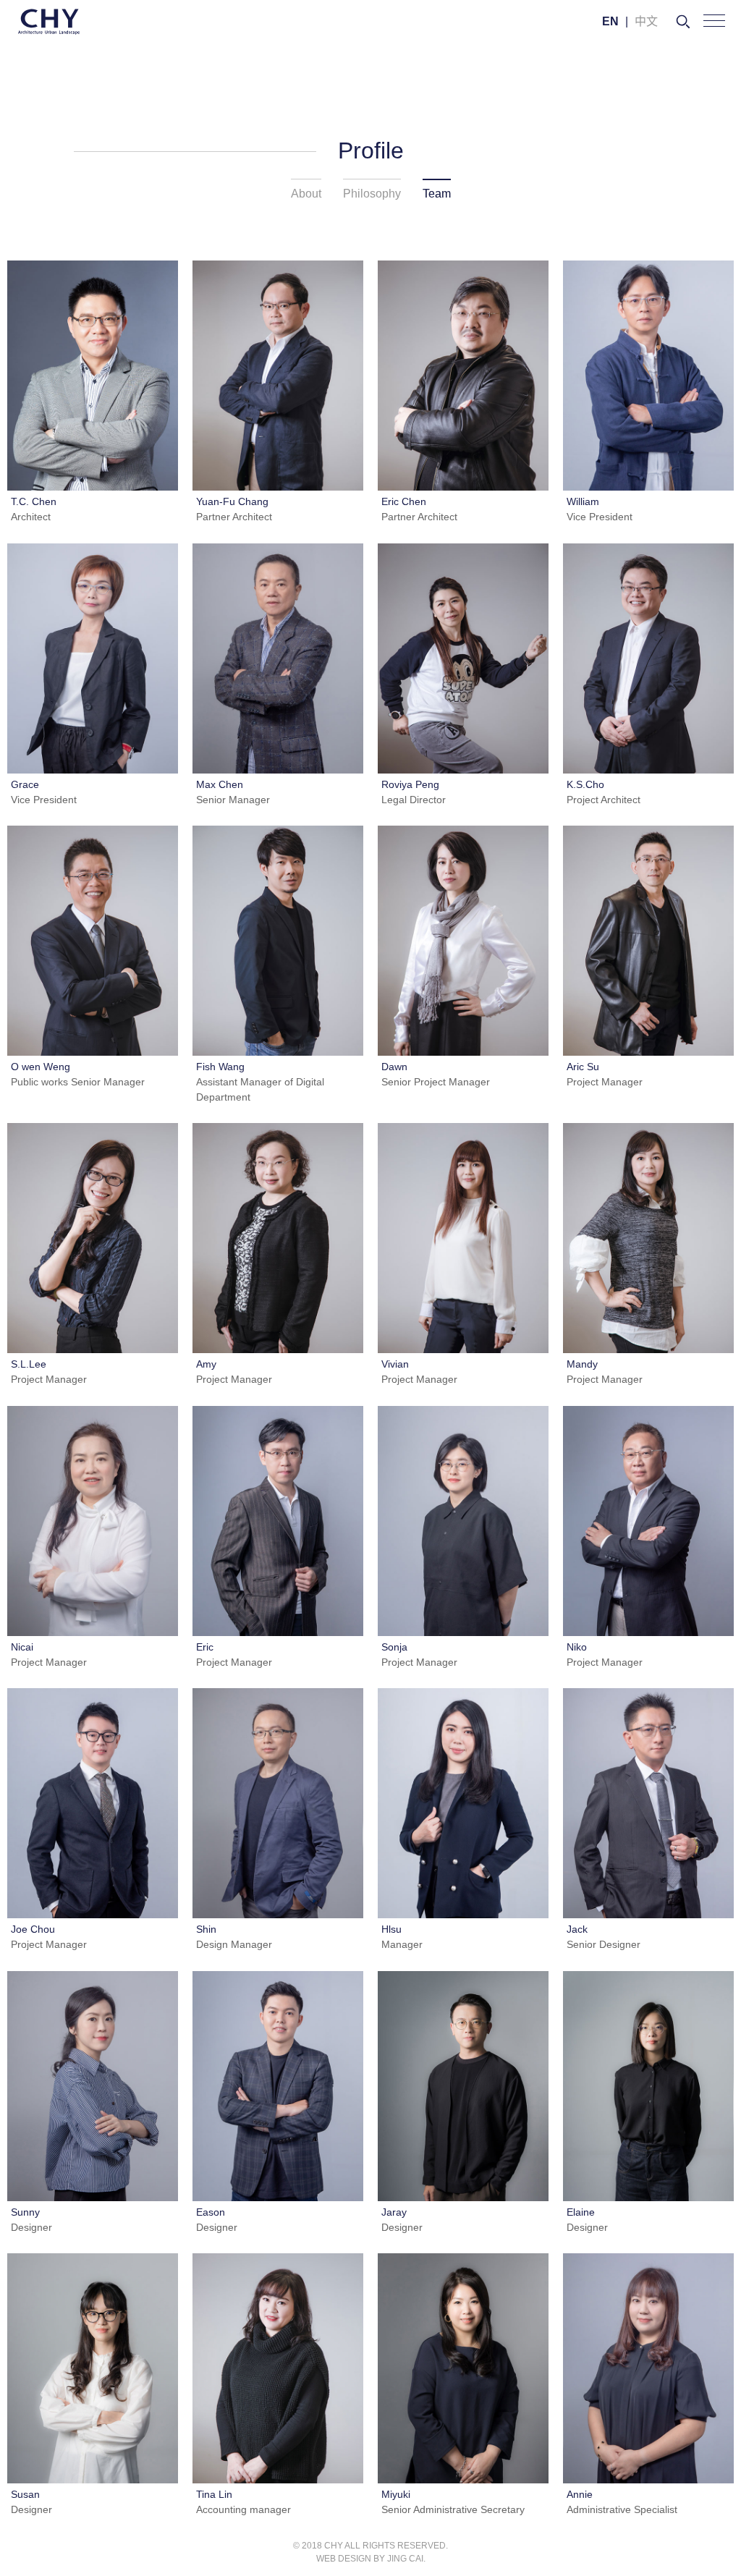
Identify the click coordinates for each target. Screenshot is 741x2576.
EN (610, 21)
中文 (646, 21)
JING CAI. (406, 2559)
